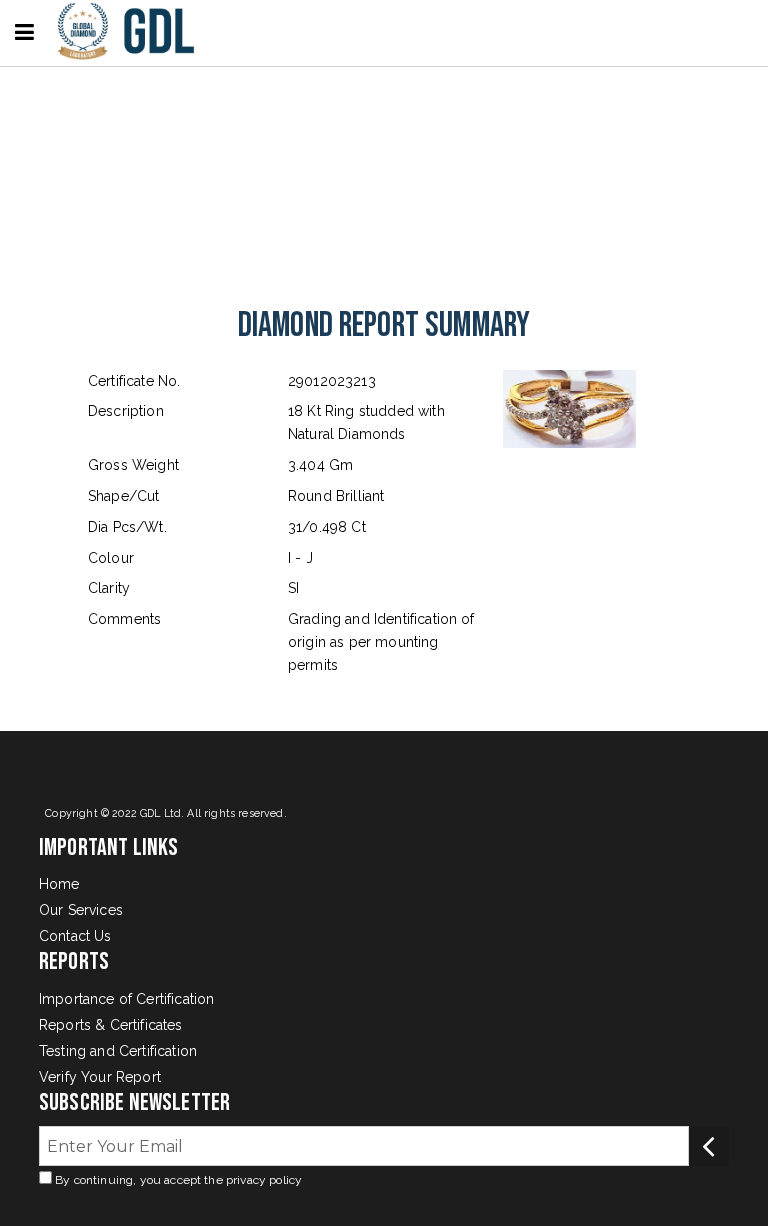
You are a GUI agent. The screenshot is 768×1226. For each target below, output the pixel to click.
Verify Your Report (100, 1077)
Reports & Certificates (111, 1025)
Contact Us (75, 936)
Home (59, 884)
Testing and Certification (118, 1051)
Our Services (81, 910)
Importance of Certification (126, 999)
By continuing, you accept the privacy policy (177, 1180)
